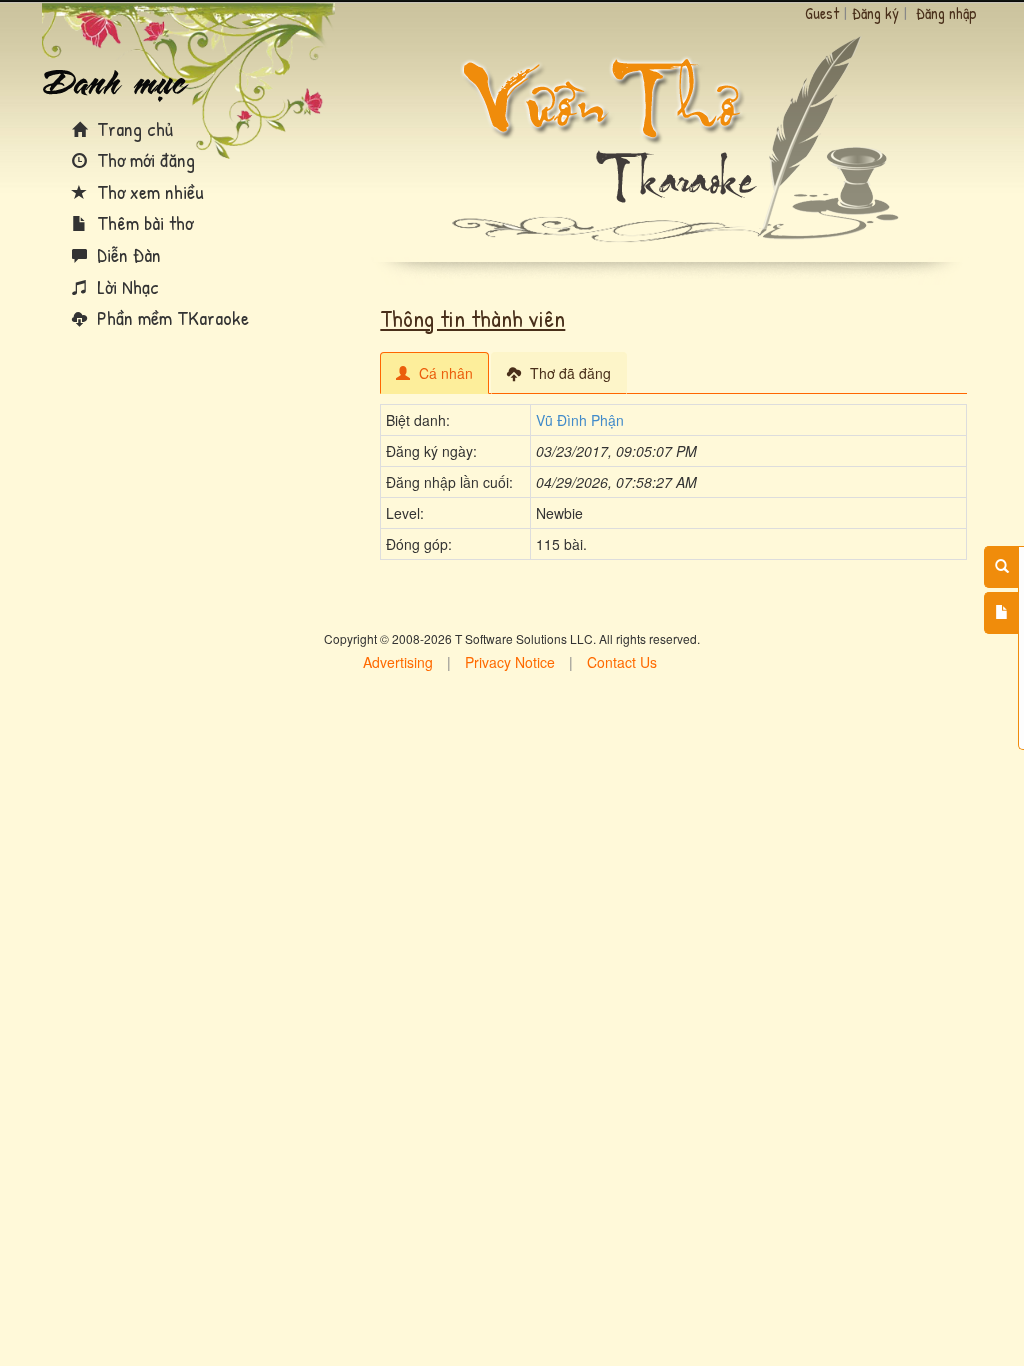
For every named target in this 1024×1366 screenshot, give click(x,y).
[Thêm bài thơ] (1001, 613)
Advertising (398, 662)
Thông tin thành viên (472, 318)
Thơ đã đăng (568, 373)
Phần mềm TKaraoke (170, 317)
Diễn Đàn (126, 254)
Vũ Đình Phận (580, 420)
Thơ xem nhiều (148, 191)
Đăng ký (875, 13)
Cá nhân (444, 373)
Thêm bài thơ (142, 222)
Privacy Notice (510, 662)
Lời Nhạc (125, 286)
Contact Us (622, 662)
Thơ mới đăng (143, 159)
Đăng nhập (946, 13)
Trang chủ (132, 128)
